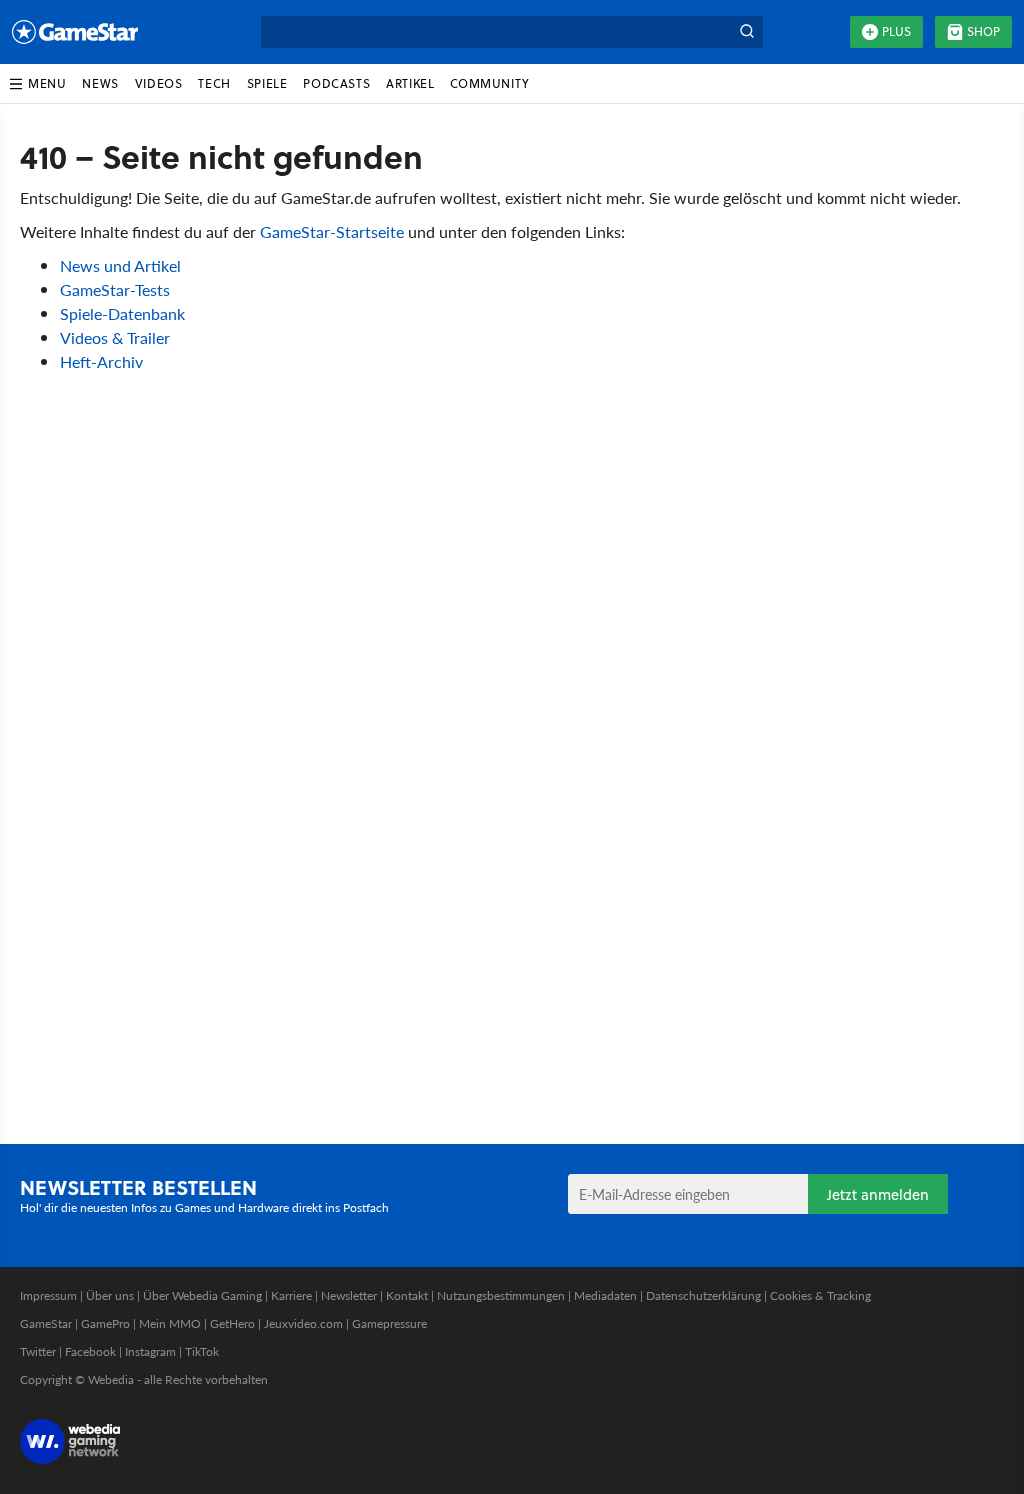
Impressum (48, 1295)
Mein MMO (170, 1323)
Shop (983, 31)
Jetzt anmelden (878, 1194)
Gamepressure (389, 1323)
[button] (37, 84)
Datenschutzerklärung (703, 1295)
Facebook (90, 1351)
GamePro (105, 1323)
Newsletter (349, 1295)
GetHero (232, 1323)
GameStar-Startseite (332, 231)
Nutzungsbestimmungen (501, 1295)
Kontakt (407, 1295)
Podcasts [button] (336, 83)
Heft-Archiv (101, 361)
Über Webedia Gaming (202, 1295)
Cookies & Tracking (820, 1295)
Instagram (150, 1351)
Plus (896, 31)
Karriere (291, 1295)
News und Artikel (120, 265)
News (100, 83)
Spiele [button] (267, 83)
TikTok (202, 1351)
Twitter (38, 1351)
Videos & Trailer (115, 337)
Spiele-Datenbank (122, 313)
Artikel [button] (410, 83)
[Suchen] (747, 32)
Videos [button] (159, 83)
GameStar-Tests (115, 289)
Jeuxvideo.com (303, 1323)
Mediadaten (605, 1295)
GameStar (46, 1323)
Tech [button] (214, 83)
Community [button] (489, 83)
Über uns (110, 1295)
